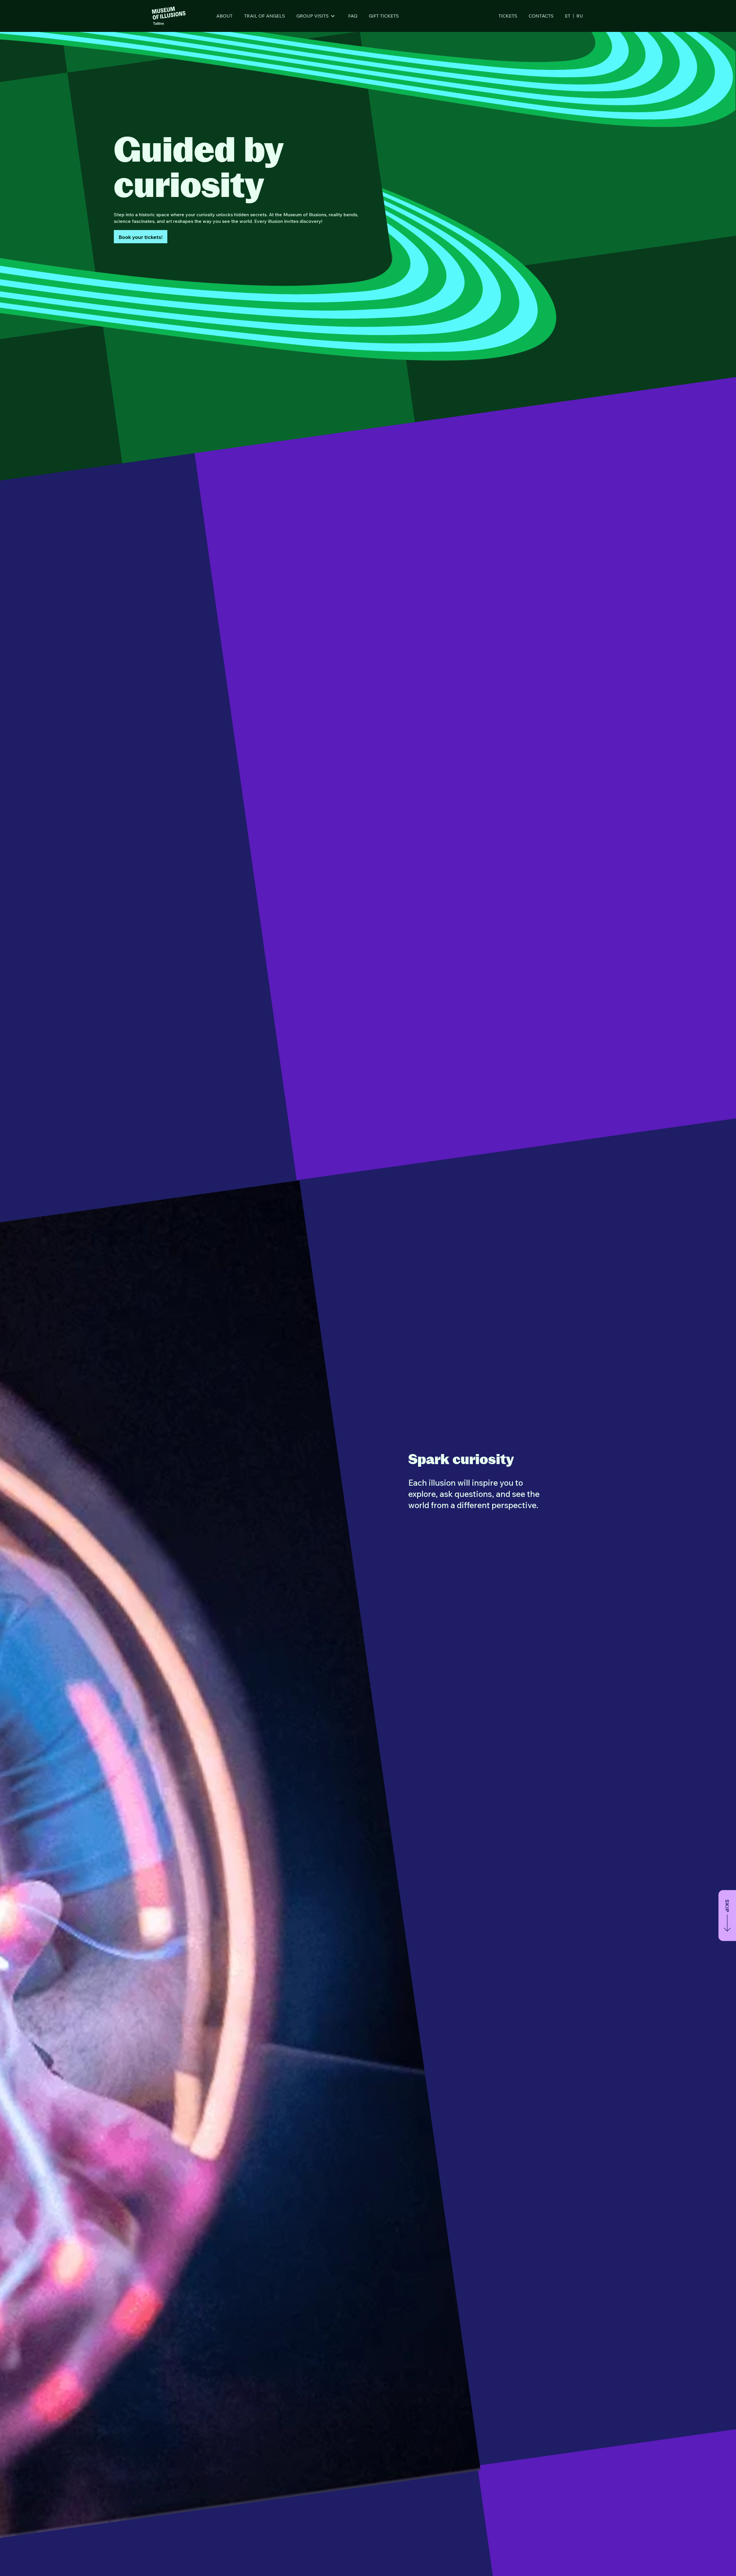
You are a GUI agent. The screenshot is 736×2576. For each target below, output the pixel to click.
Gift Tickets (384, 16)
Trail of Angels (264, 16)
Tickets (508, 16)
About (224, 16)
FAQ (353, 16)
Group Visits (313, 16)
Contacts (541, 16)
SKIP (727, 1906)
